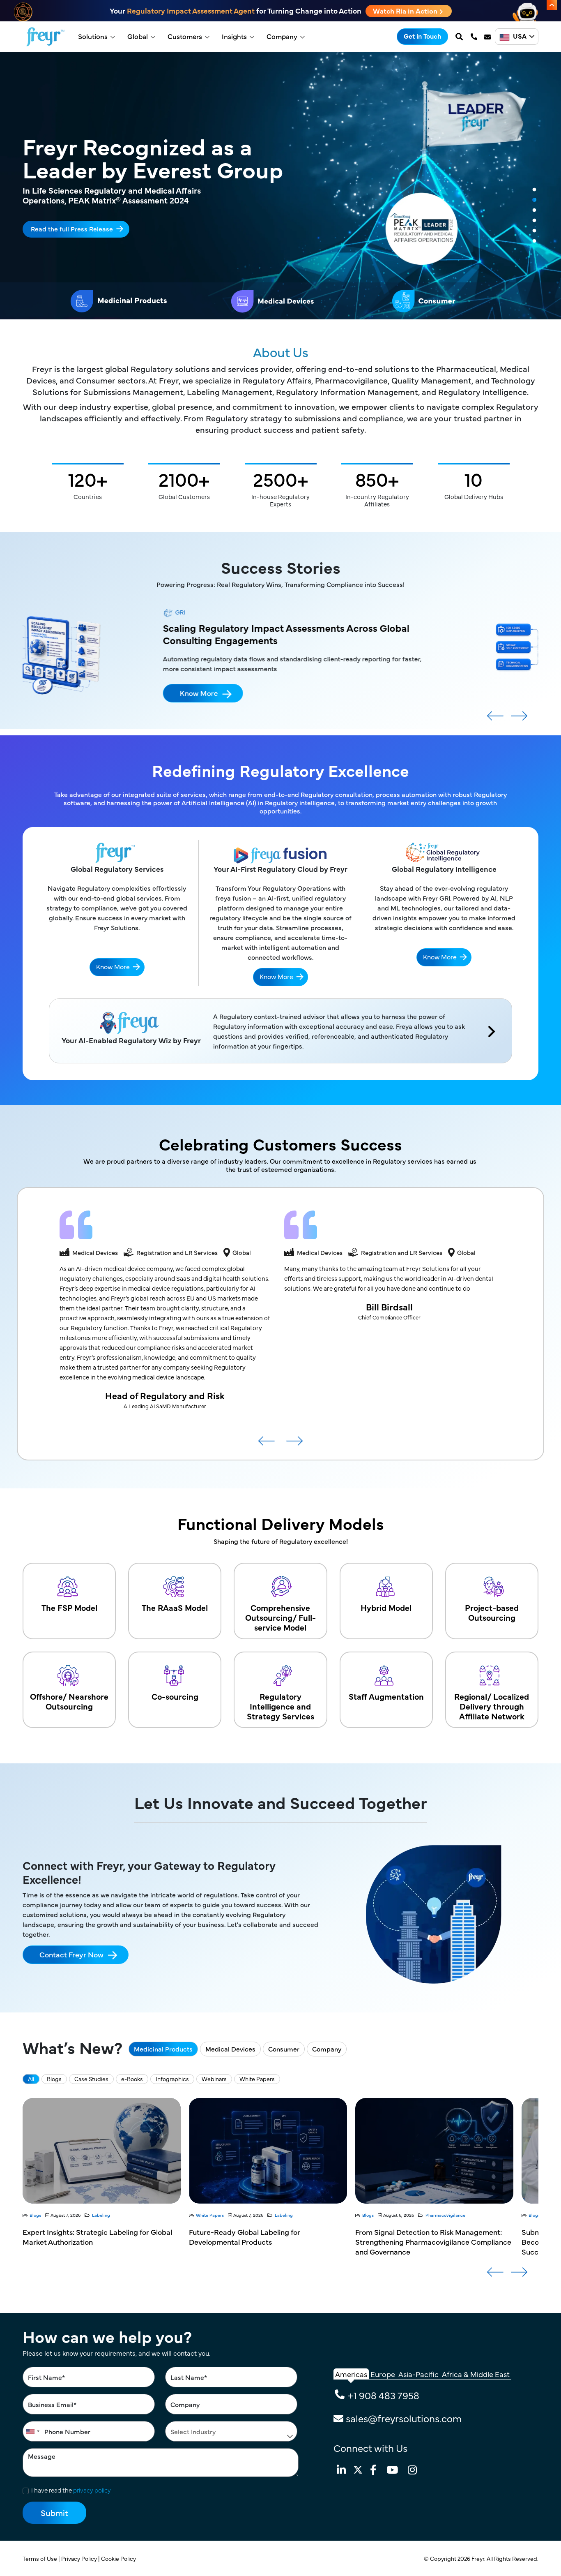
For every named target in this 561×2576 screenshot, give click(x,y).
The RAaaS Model (175, 1607)
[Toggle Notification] (552, 5)
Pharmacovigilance (279, 2215)
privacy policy (92, 2490)
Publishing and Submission (453, 2215)
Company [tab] (327, 2049)
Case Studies (91, 2079)
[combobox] (32, 2431)
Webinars (214, 2079)
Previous (495, 719)
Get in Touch (422, 36)
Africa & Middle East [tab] (476, 2374)
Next (519, 719)
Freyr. (479, 2558)
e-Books (132, 2079)
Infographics (172, 2079)
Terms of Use (40, 2558)
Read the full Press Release (72, 228)
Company (282, 36)
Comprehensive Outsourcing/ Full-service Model (280, 1617)
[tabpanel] (280, 186)
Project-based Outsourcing (492, 1612)
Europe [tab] (383, 2374)
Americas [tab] (351, 2374)
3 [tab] (534, 210)
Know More (277, 680)
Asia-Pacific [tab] (418, 2374)
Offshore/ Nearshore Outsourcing (69, 1701)
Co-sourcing (175, 1696)
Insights (234, 36)
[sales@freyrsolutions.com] (488, 37)
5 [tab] (534, 231)
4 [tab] (534, 221)
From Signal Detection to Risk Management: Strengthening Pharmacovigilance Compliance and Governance (267, 2242)
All (31, 2079)
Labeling (117, 2215)
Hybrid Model (386, 1607)
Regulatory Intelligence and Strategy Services (280, 1706)
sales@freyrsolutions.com (404, 2418)
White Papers (257, 2079)
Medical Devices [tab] (230, 2049)
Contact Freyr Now (71, 1954)
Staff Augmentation (386, 1696)
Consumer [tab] (284, 2049)
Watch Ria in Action (406, 11)
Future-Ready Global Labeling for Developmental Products (78, 2237)
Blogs (54, 2079)
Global (138, 36)
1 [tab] (534, 190)
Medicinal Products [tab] (163, 2049)
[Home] (45, 37)
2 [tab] (534, 200)
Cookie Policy (119, 2558)
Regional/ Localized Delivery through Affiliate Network (492, 1706)
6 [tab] (534, 241)
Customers (185, 36)
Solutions (93, 36)
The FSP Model (69, 1607)
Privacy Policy (80, 2558)
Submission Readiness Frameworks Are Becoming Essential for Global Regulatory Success (424, 2242)
